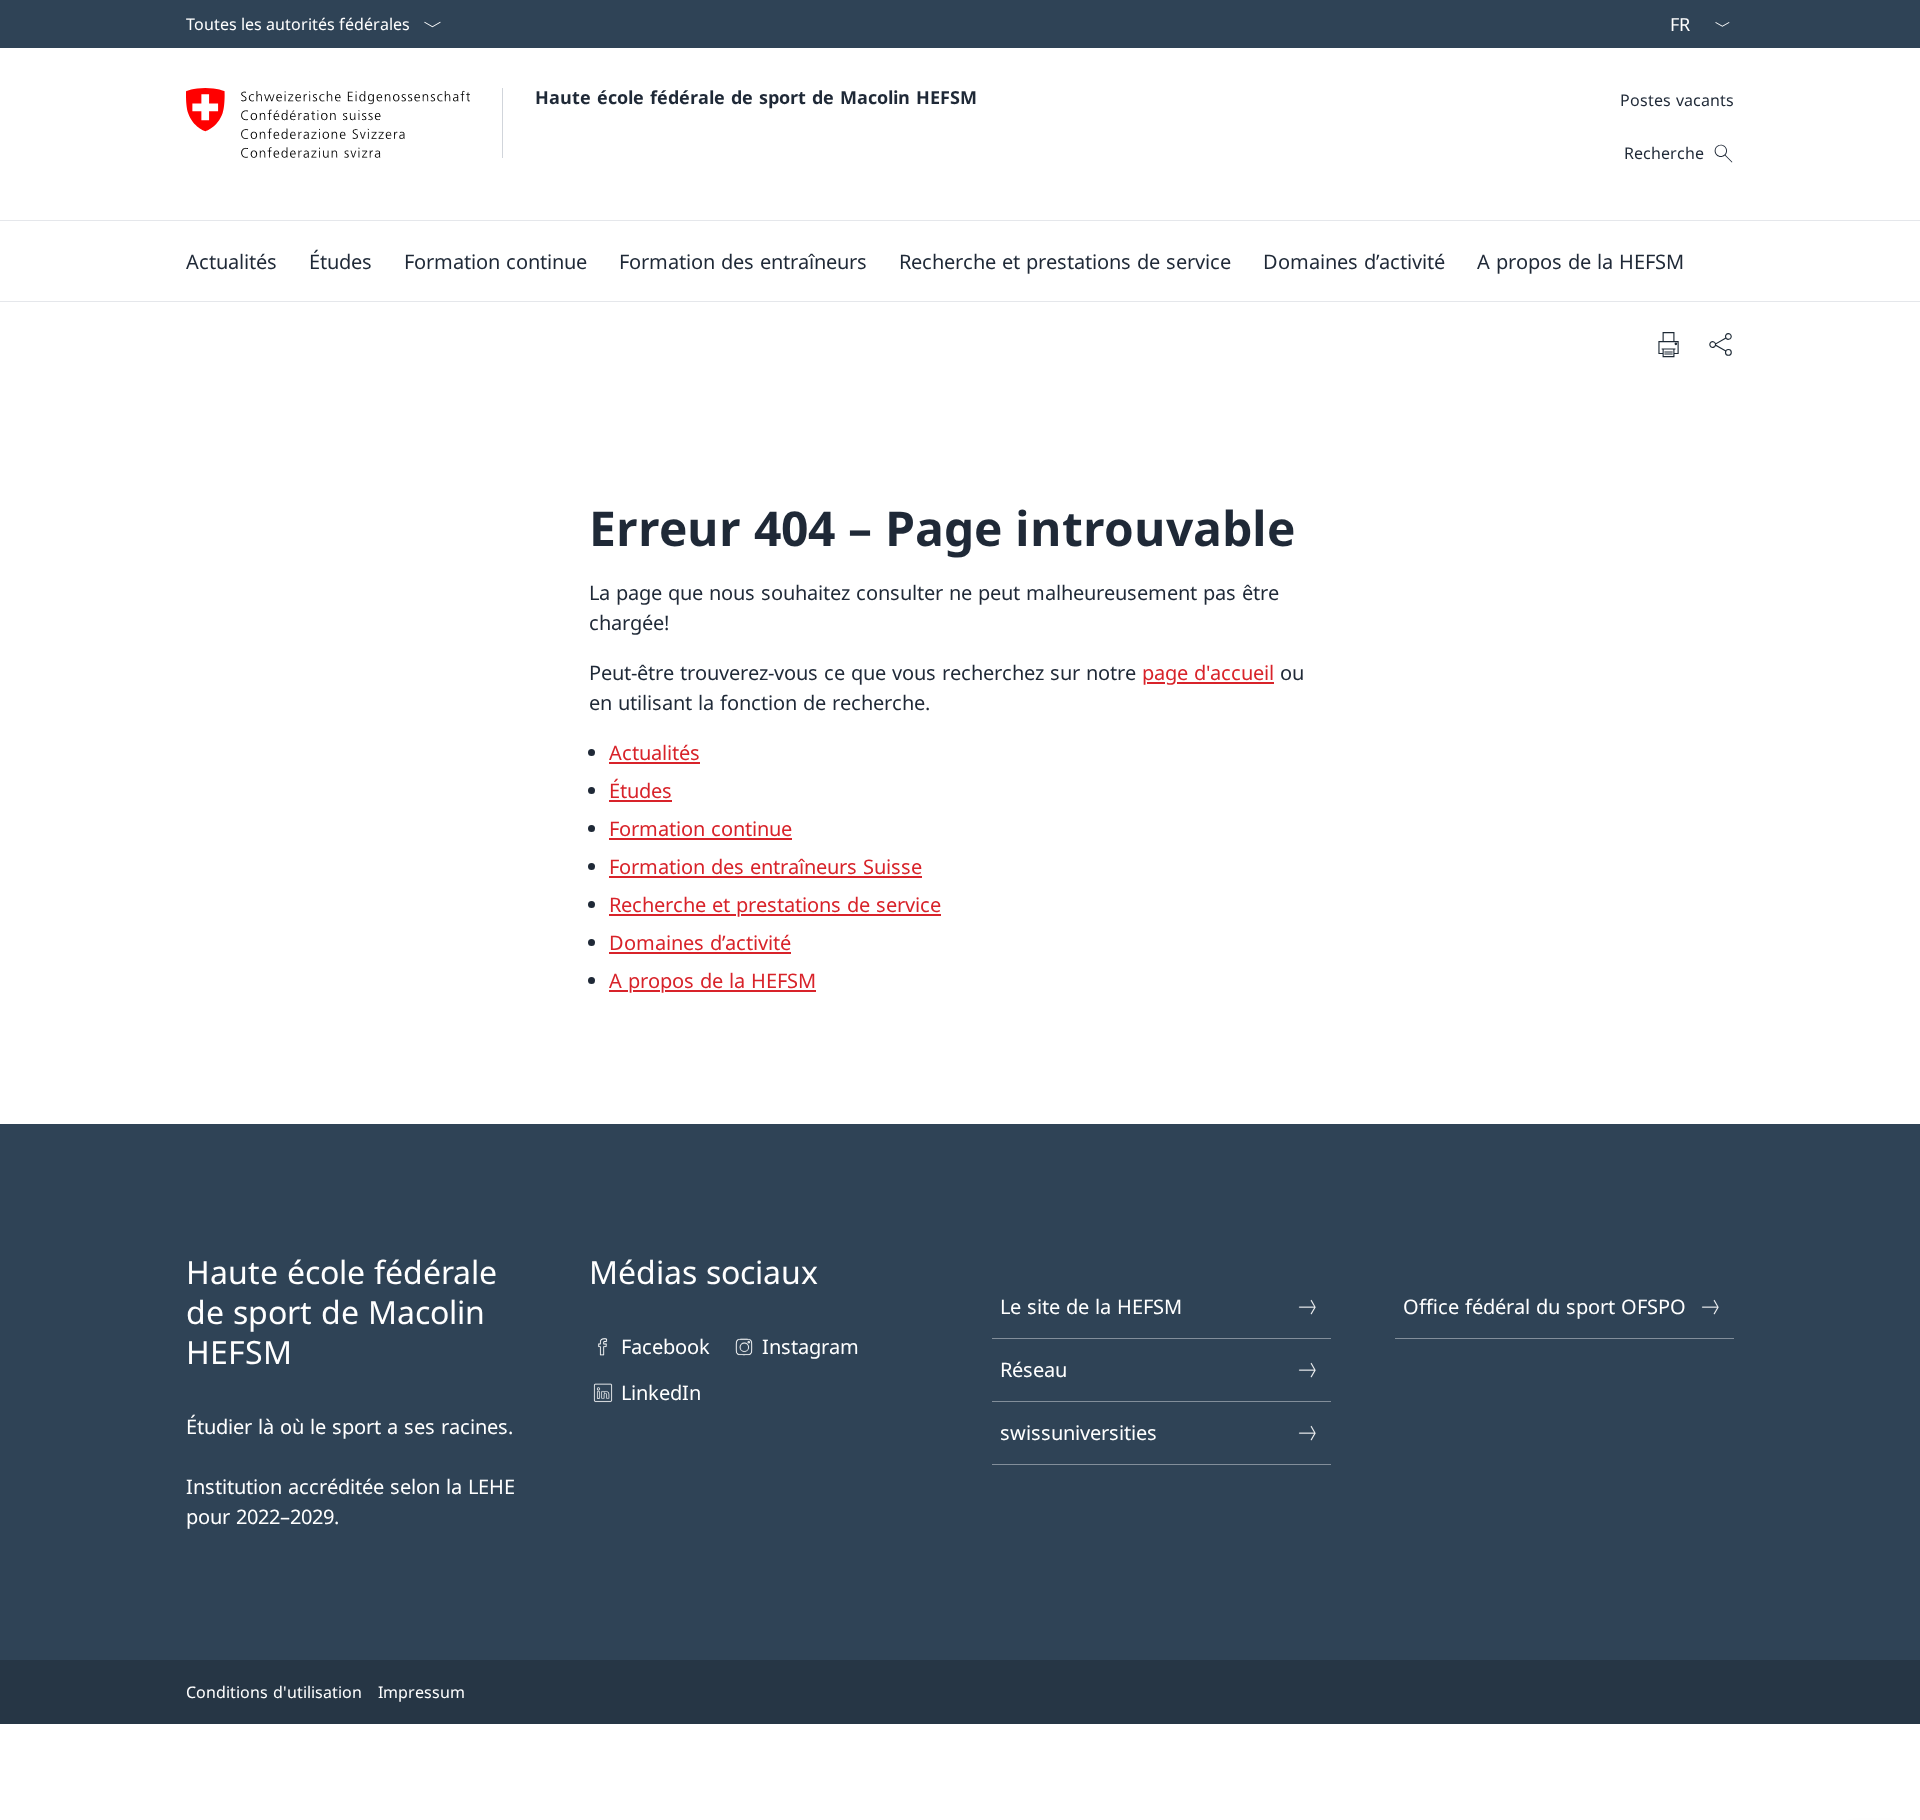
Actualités (654, 752)
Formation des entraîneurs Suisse (765, 866)
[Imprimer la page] (1668, 344)
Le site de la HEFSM (1091, 1306)
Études (640, 790)
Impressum (421, 1692)
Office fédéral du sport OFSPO (1544, 1306)
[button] (231, 261)
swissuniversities (1078, 1432)
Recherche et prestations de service (775, 904)
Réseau (1033, 1369)
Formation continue (700, 828)
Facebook (665, 1346)
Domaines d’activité (700, 942)
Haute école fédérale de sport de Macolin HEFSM (756, 97)
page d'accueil (1208, 672)
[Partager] (1720, 344)
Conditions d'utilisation (274, 1692)
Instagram (810, 1346)
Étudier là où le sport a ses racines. (349, 1426)
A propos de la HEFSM (712, 980)
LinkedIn (661, 1392)
